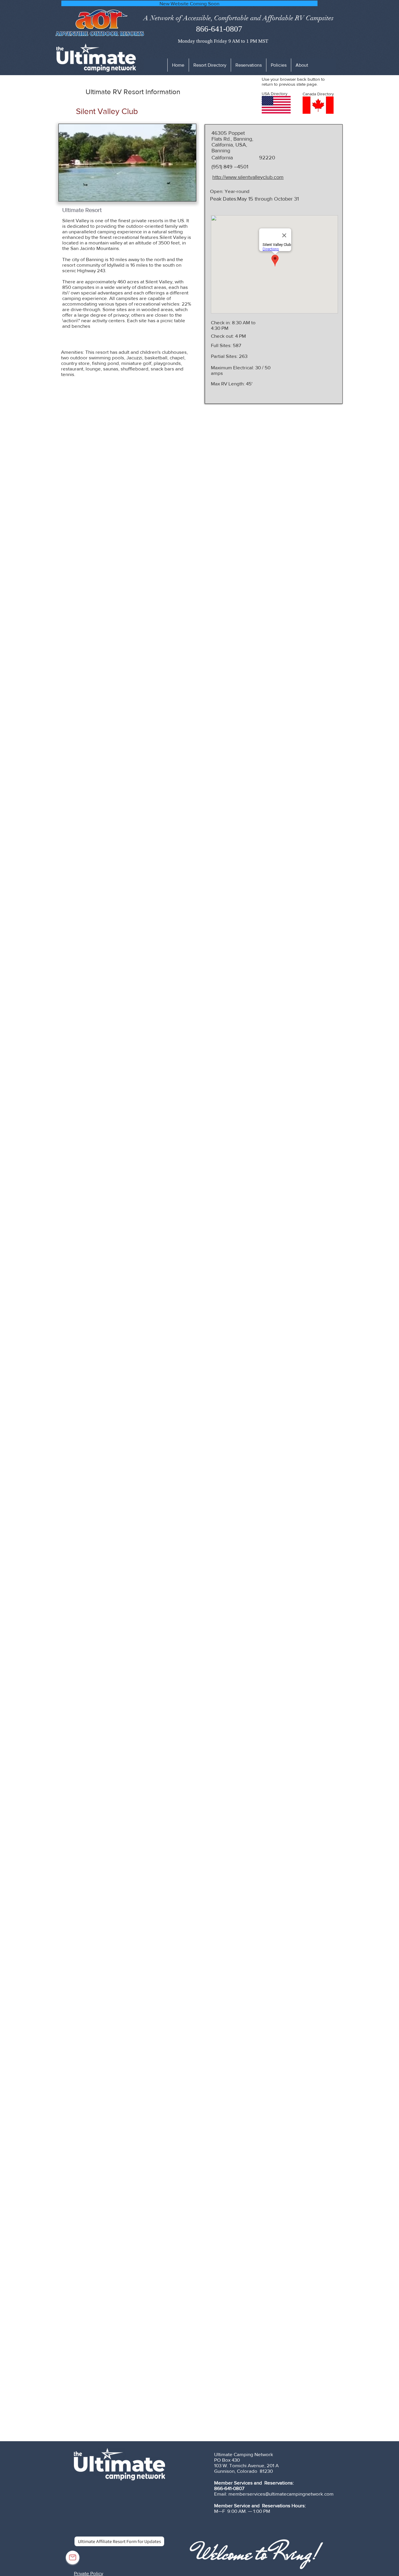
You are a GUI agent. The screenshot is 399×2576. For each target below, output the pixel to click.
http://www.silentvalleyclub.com (248, 177)
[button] (279, 65)
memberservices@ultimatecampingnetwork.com (281, 2494)
